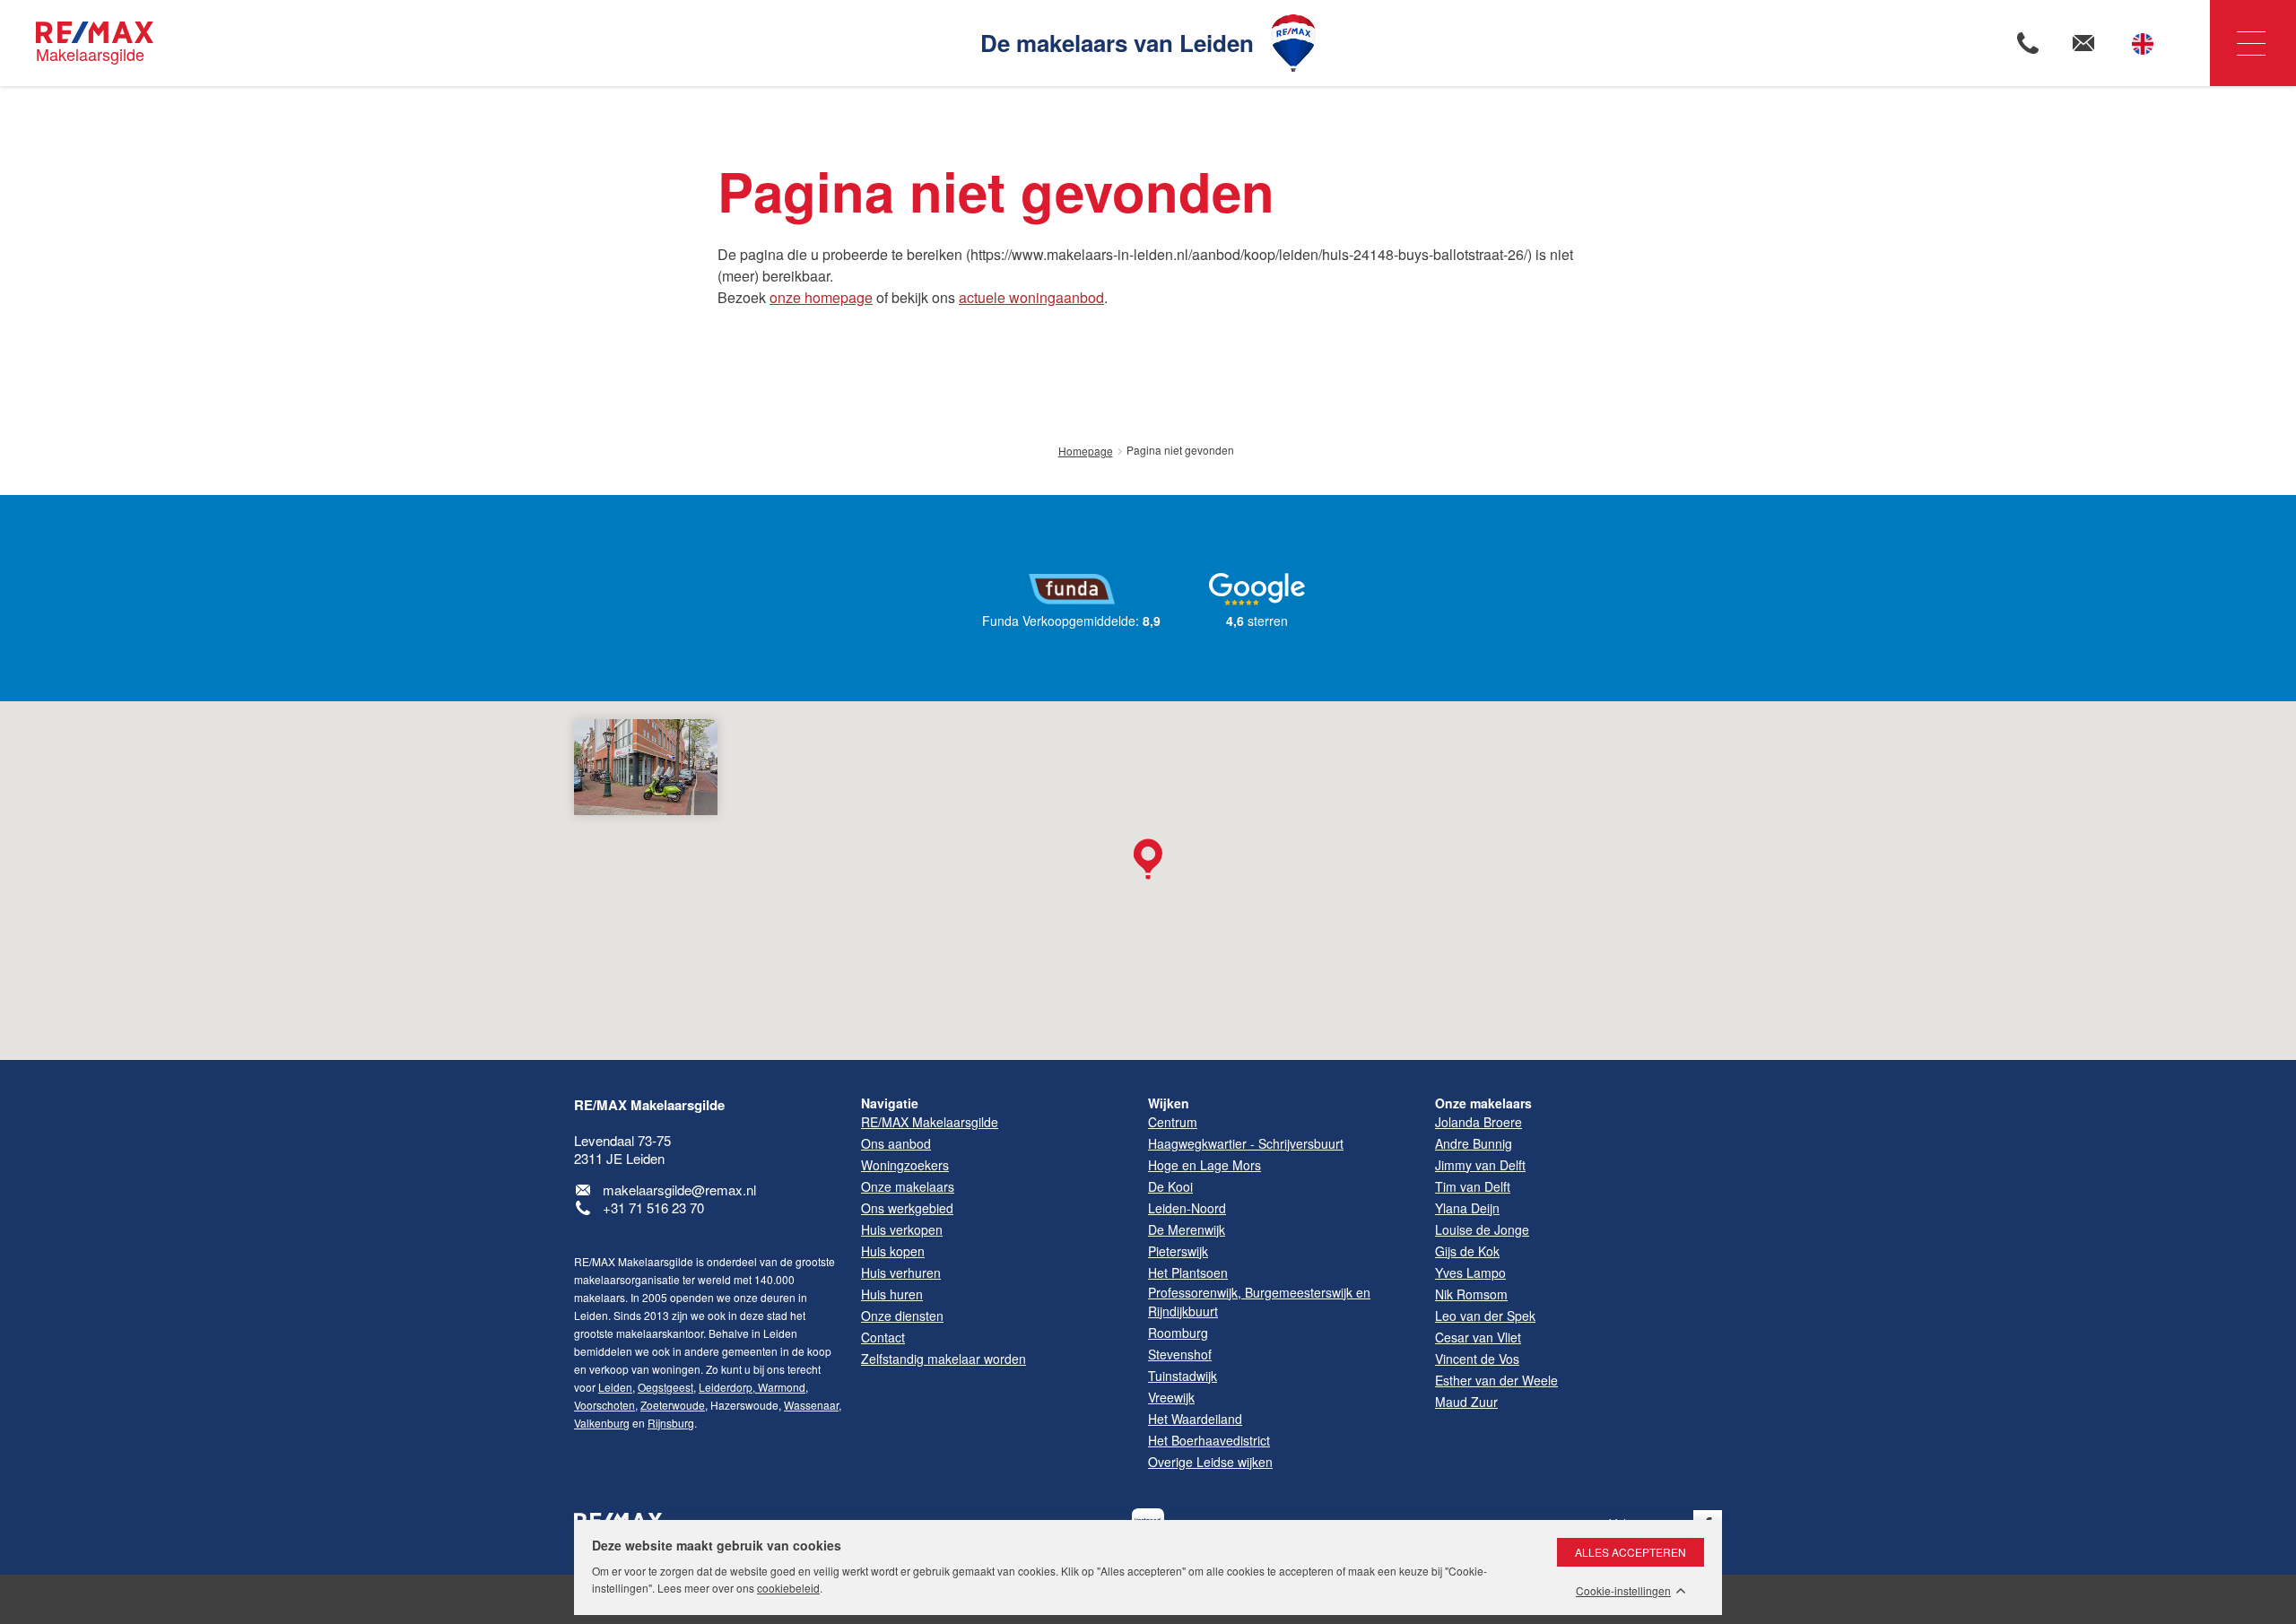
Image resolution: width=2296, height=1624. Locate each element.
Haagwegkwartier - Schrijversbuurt (1246, 1143)
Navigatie (2253, 43)
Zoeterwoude (673, 1405)
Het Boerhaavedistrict (1209, 1440)
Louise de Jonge (1482, 1229)
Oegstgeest (665, 1387)
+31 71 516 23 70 (653, 1207)
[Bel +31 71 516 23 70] (2028, 43)
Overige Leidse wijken (1210, 1462)
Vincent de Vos (1477, 1359)
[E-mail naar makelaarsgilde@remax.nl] (2083, 43)
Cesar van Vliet (1478, 1337)
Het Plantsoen (1188, 1272)
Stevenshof (1180, 1354)
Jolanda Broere (1478, 1122)
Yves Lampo (1470, 1272)
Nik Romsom (1471, 1294)
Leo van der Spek (1485, 1316)
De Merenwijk (1187, 1229)
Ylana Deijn (1467, 1208)
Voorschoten (604, 1405)
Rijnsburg (671, 1423)
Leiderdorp (726, 1387)
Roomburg (1178, 1333)
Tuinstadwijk (1183, 1376)
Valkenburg (602, 1423)
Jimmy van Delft (1480, 1165)
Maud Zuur (1466, 1402)
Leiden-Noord (1187, 1208)
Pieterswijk (1178, 1251)
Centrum (1173, 1122)
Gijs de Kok (1467, 1251)
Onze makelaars (1483, 1103)
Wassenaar (811, 1405)
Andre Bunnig (1474, 1143)
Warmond (780, 1387)
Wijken (1169, 1103)
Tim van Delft (1473, 1186)
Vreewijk (1171, 1397)
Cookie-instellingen (1623, 1591)
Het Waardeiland (1195, 1419)
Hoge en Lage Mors (1205, 1165)
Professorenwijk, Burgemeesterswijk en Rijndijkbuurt (1259, 1302)
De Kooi (1170, 1186)
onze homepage (821, 297)
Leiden (615, 1387)
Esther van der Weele (1496, 1380)
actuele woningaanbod (1031, 297)
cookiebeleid (788, 1588)
